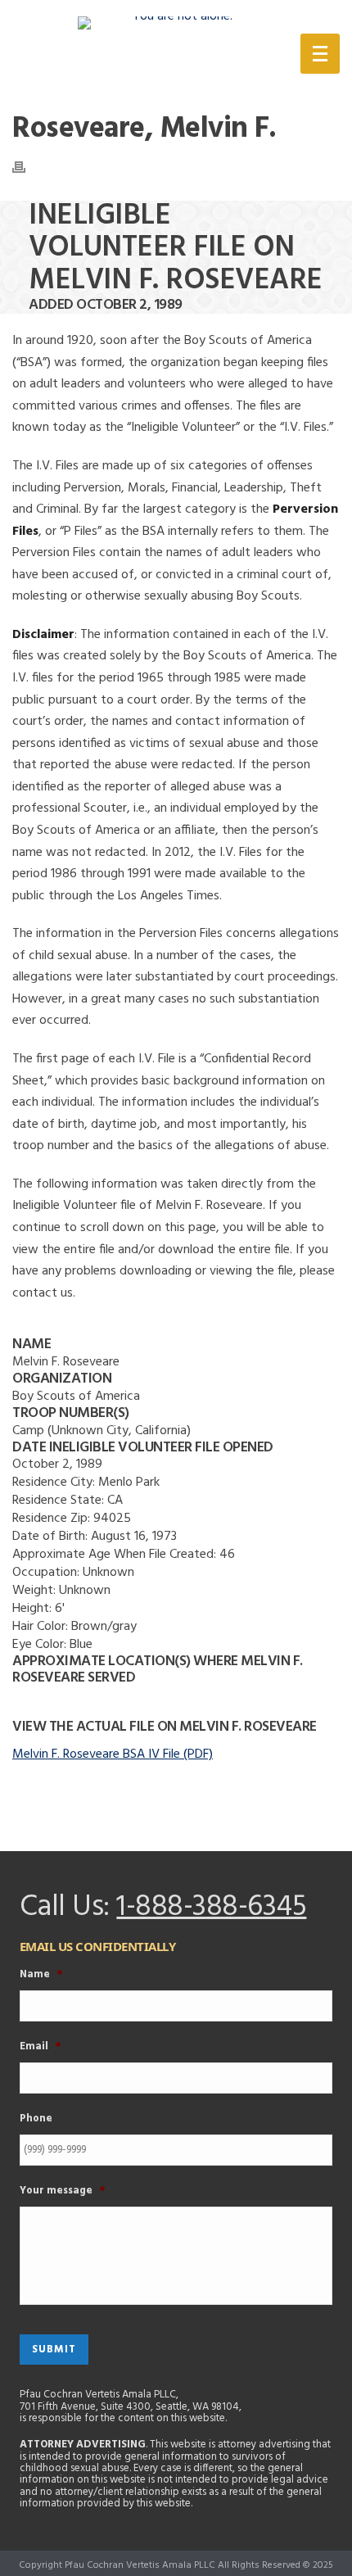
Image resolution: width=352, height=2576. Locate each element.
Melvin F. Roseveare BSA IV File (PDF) (113, 1754)
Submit (54, 2350)
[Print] (27, 167)
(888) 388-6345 (194, 57)
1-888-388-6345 (211, 1908)
